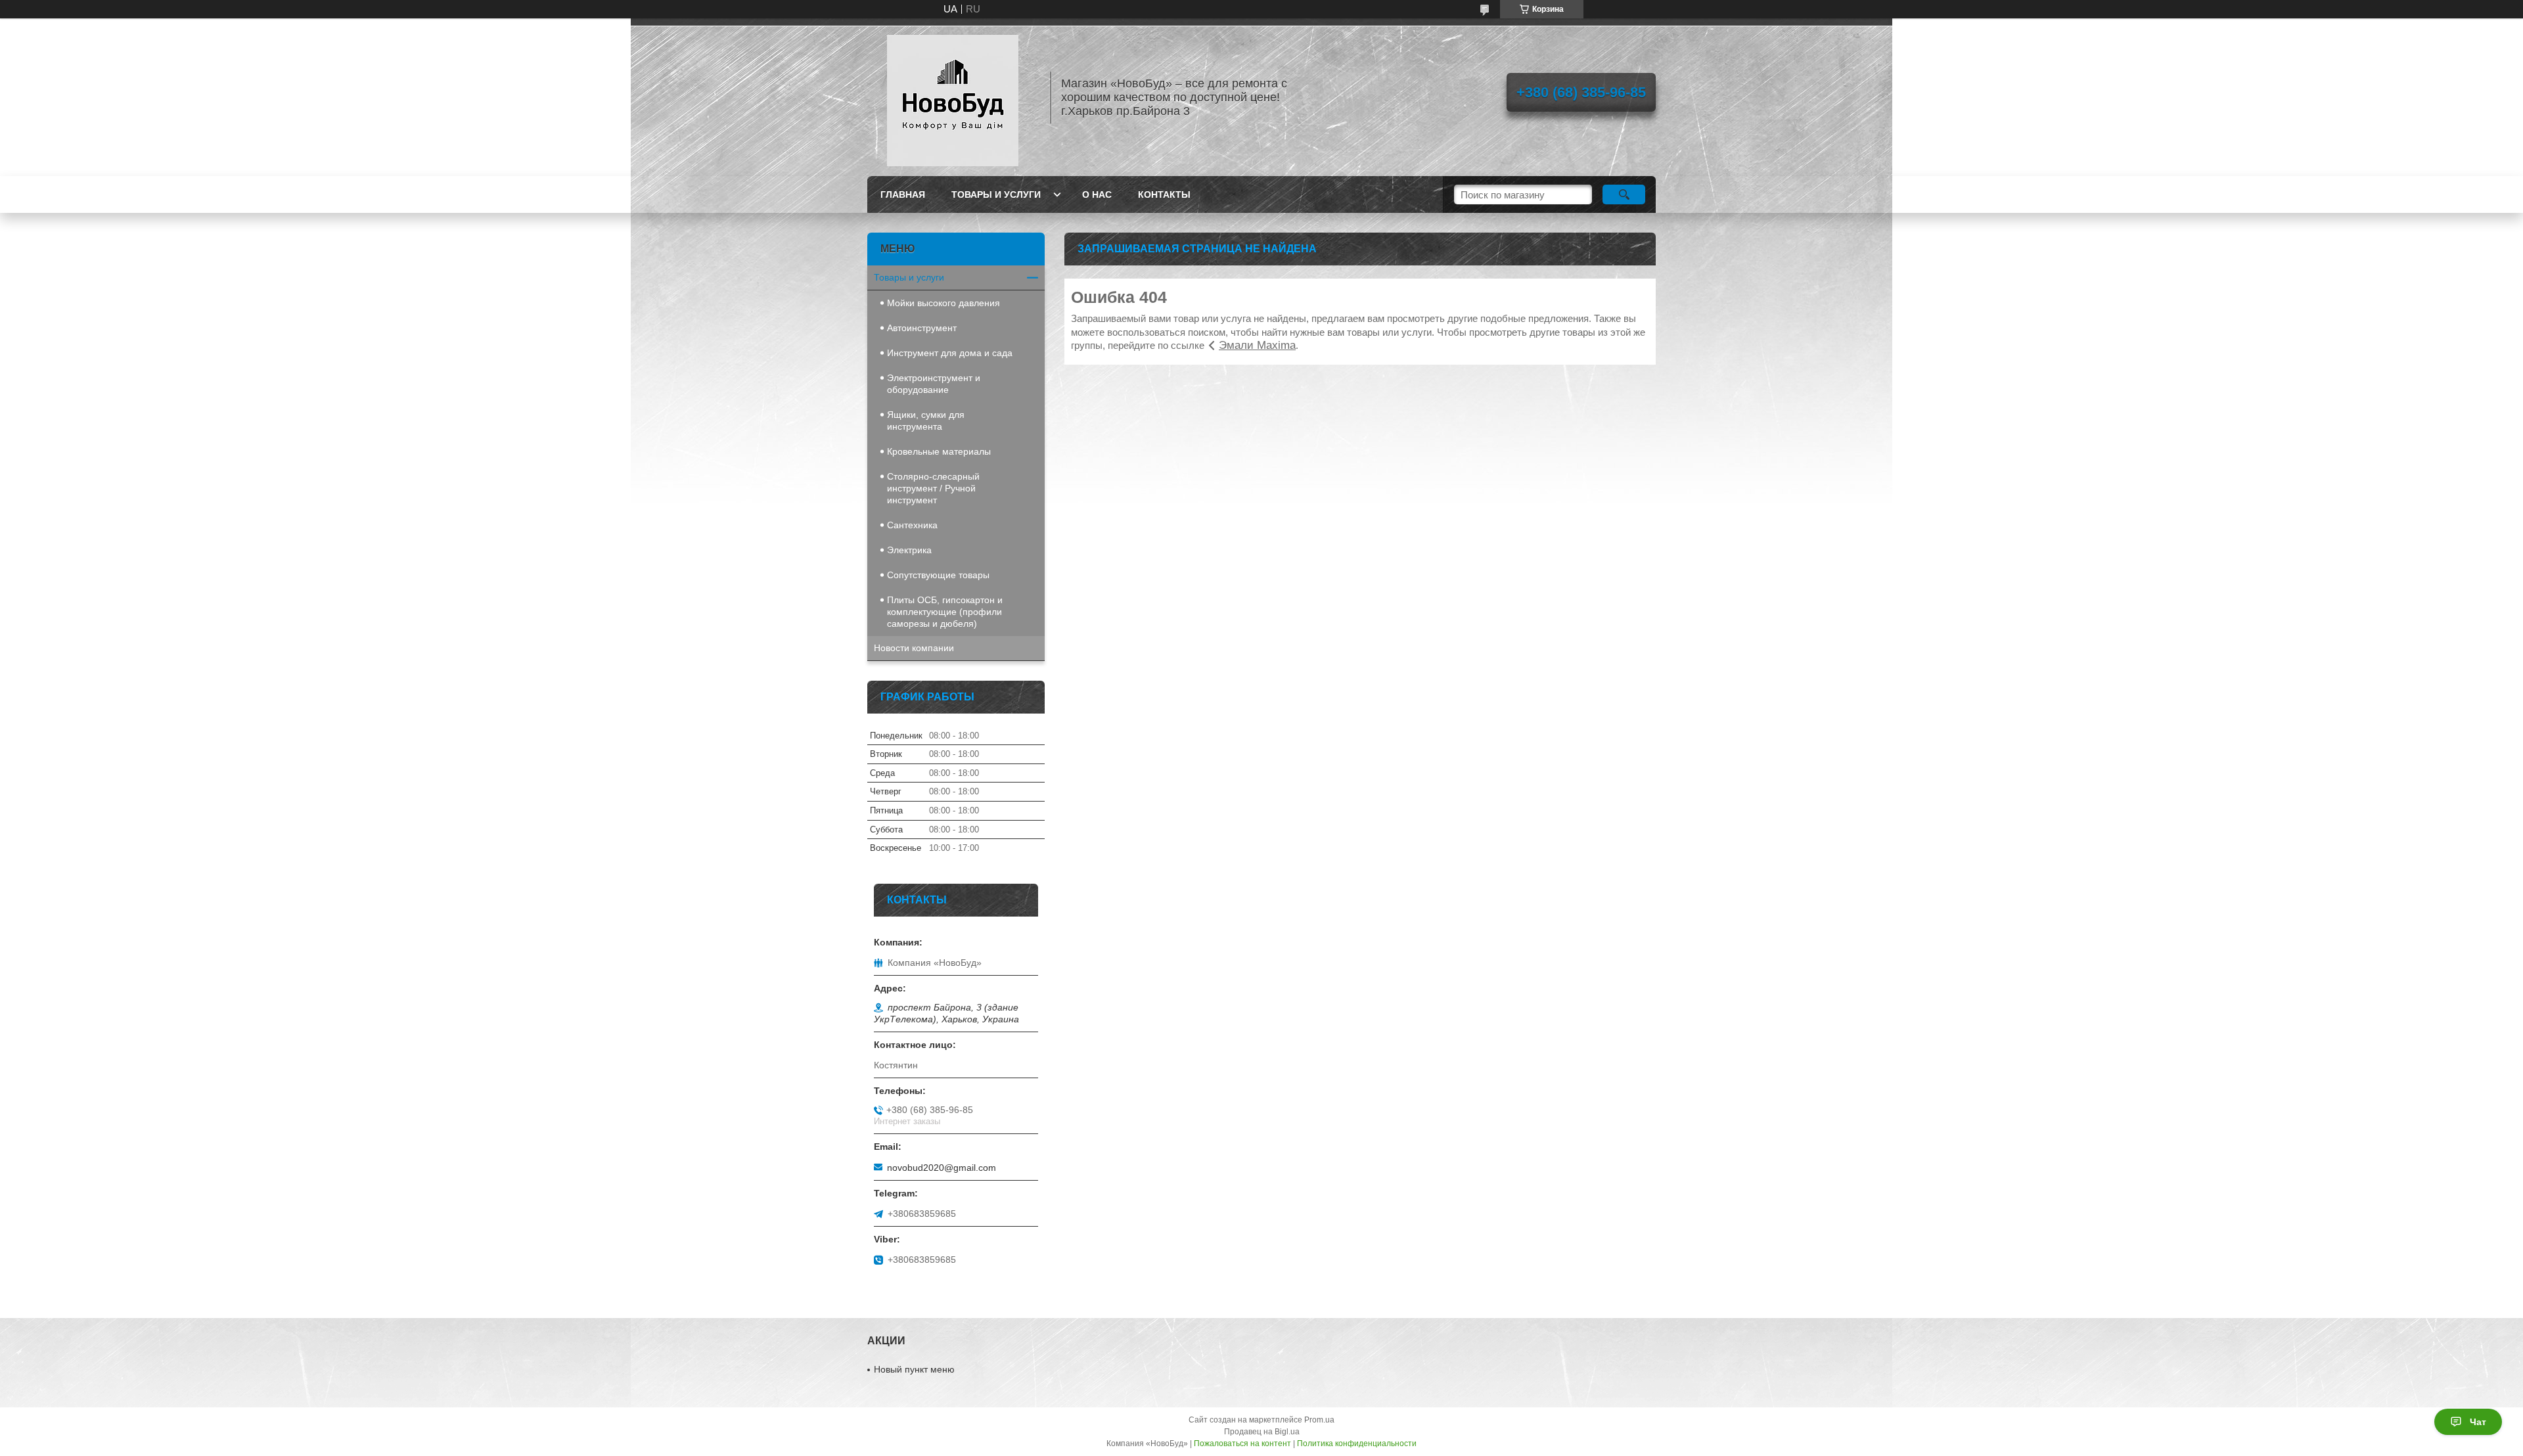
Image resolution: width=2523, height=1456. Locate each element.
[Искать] (1624, 194)
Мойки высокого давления (943, 303)
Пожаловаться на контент (1242, 1444)
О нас (1097, 194)
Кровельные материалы (939, 451)
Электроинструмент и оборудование (934, 384)
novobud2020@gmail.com (942, 1168)
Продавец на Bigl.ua (1262, 1432)
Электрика (909, 550)
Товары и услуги (996, 194)
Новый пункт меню (914, 1369)
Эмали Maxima (1257, 345)
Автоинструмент (922, 328)
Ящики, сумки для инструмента (926, 421)
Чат (2478, 1422)
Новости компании (914, 648)
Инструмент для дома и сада (950, 353)
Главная (903, 194)
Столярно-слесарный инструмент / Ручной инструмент (933, 488)
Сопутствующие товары (938, 575)
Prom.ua (1319, 1420)
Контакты (1164, 194)
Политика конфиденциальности (1357, 1444)
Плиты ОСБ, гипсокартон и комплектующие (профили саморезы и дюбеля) (945, 612)
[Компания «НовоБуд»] (953, 97)
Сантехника (912, 525)
